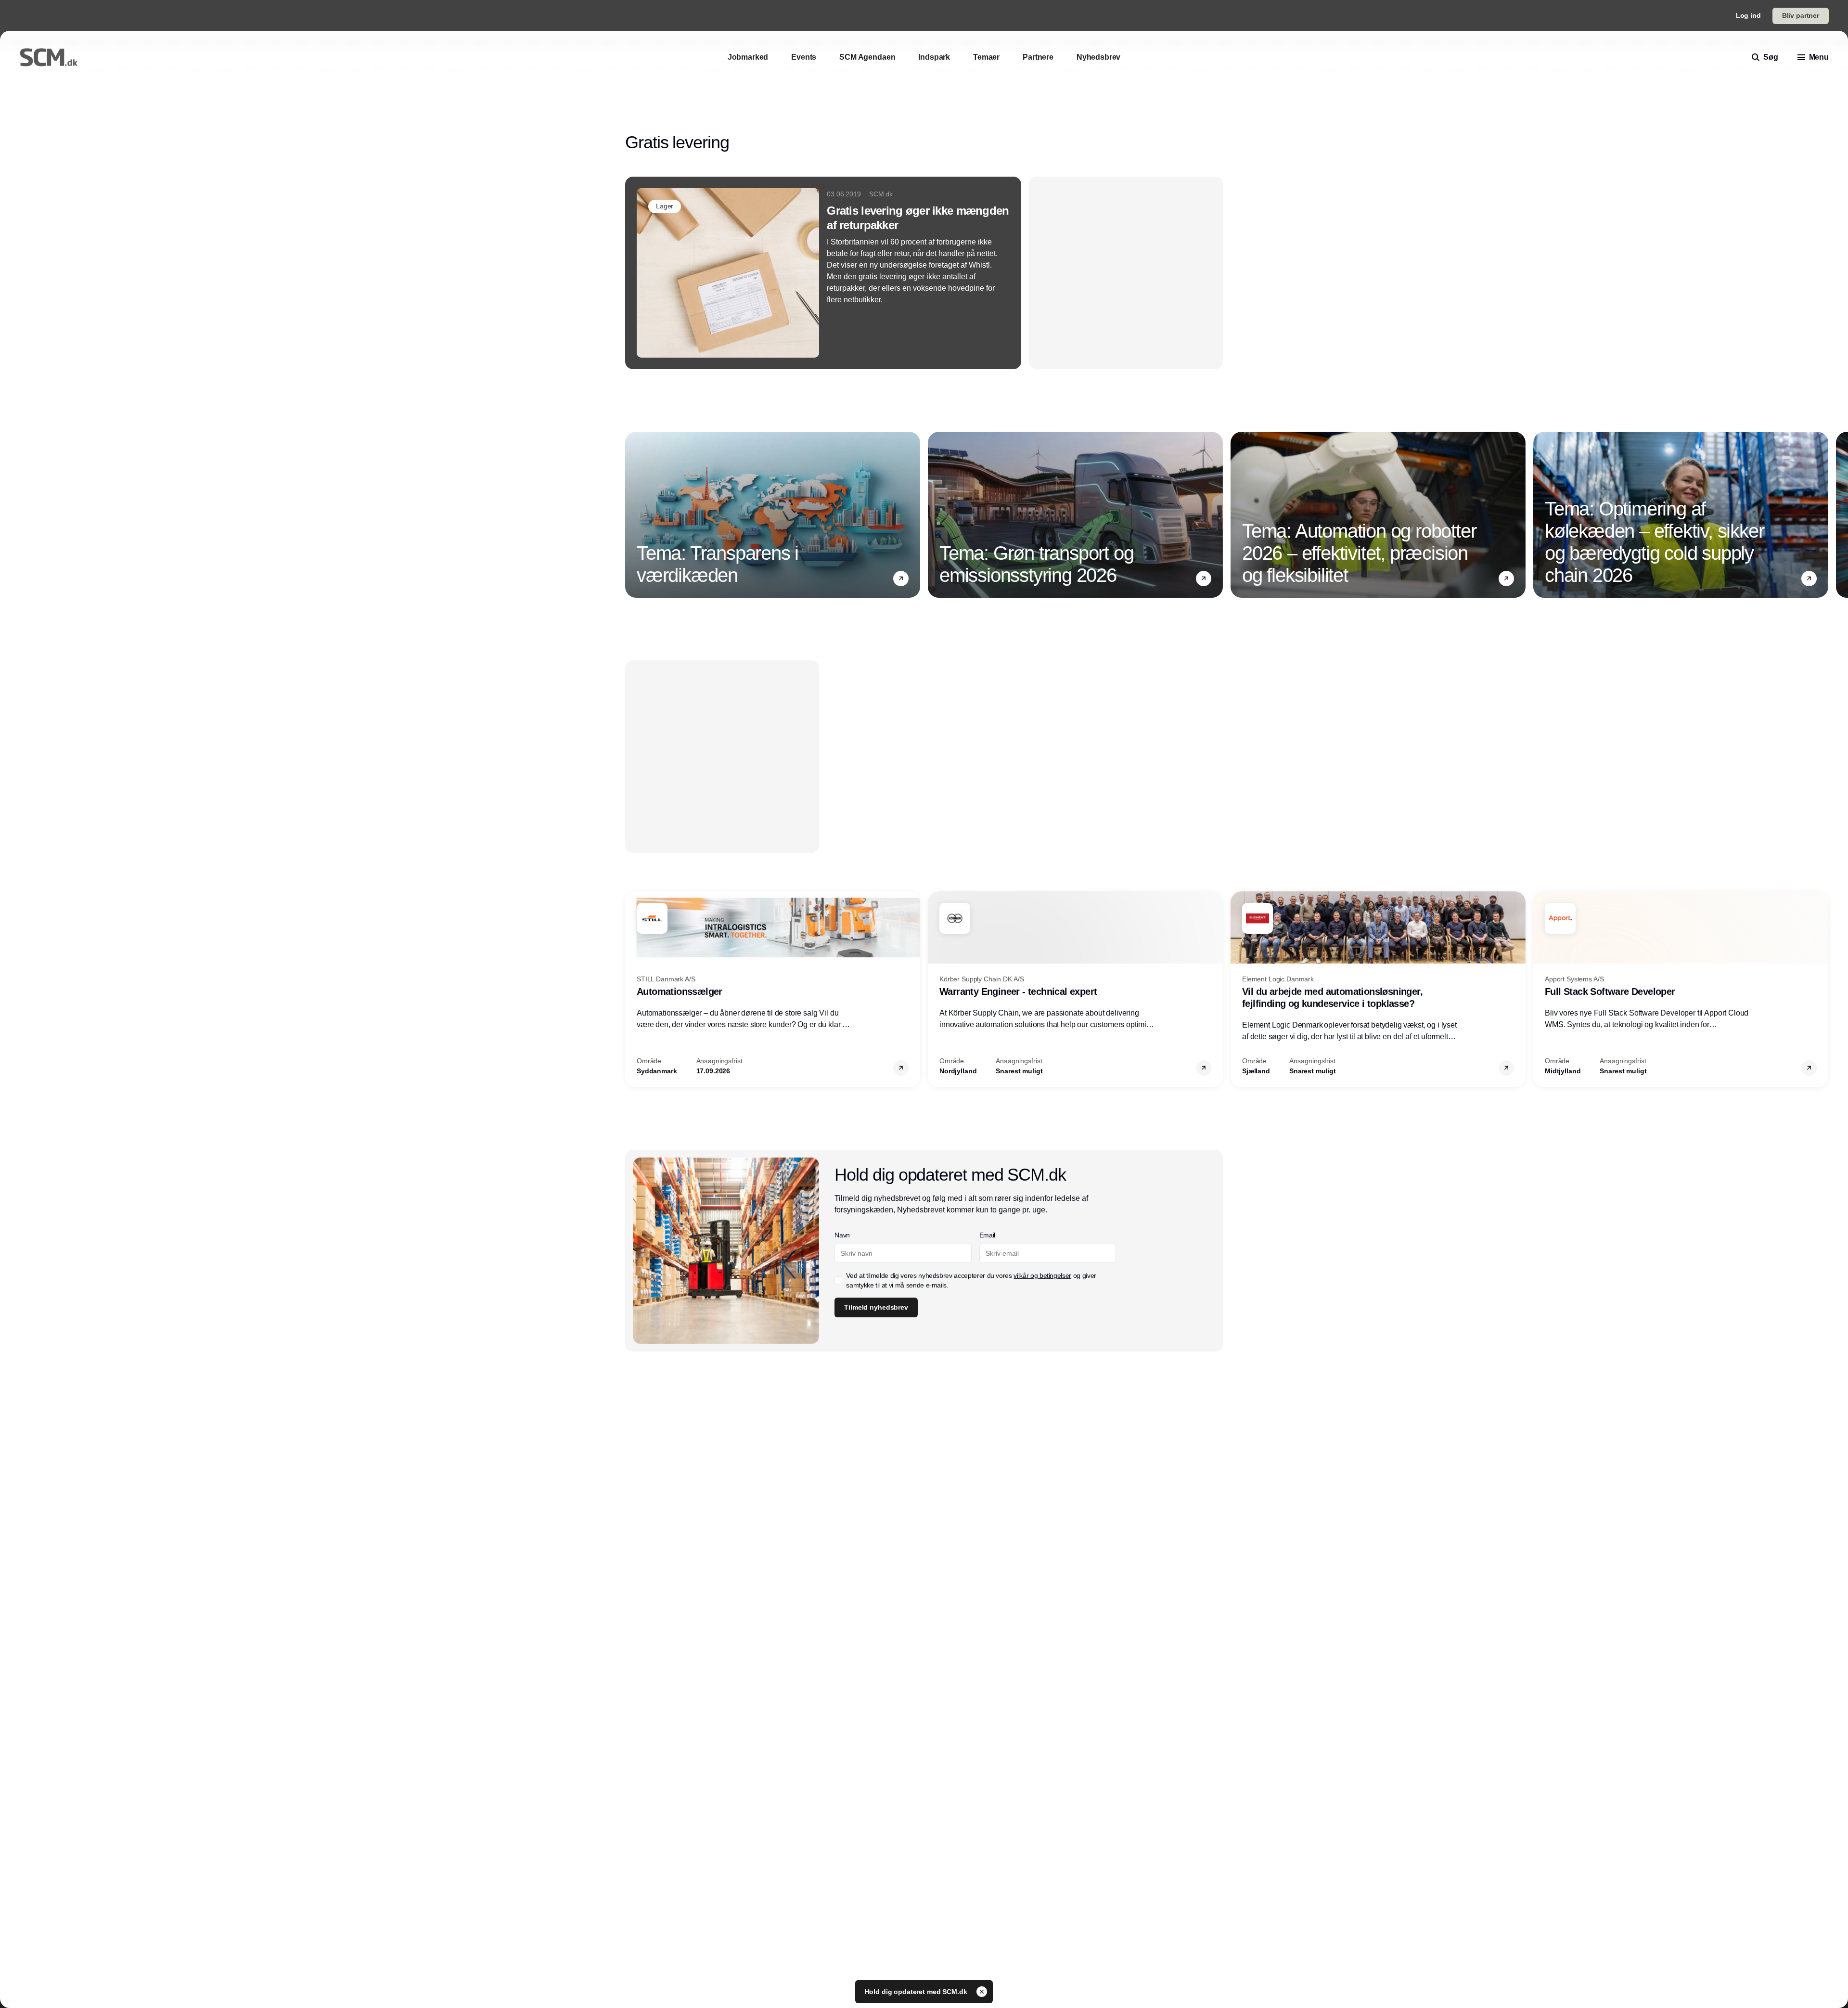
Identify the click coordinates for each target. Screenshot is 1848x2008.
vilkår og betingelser (1042, 1275)
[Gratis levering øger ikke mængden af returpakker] (823, 273)
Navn (842, 1235)
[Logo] (49, 57)
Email (987, 1235)
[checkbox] (838, 1280)
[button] (901, 579)
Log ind (1748, 15)
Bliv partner (1801, 15)
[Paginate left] (633, 515)
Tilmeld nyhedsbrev (876, 1307)
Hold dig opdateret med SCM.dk (917, 1992)
